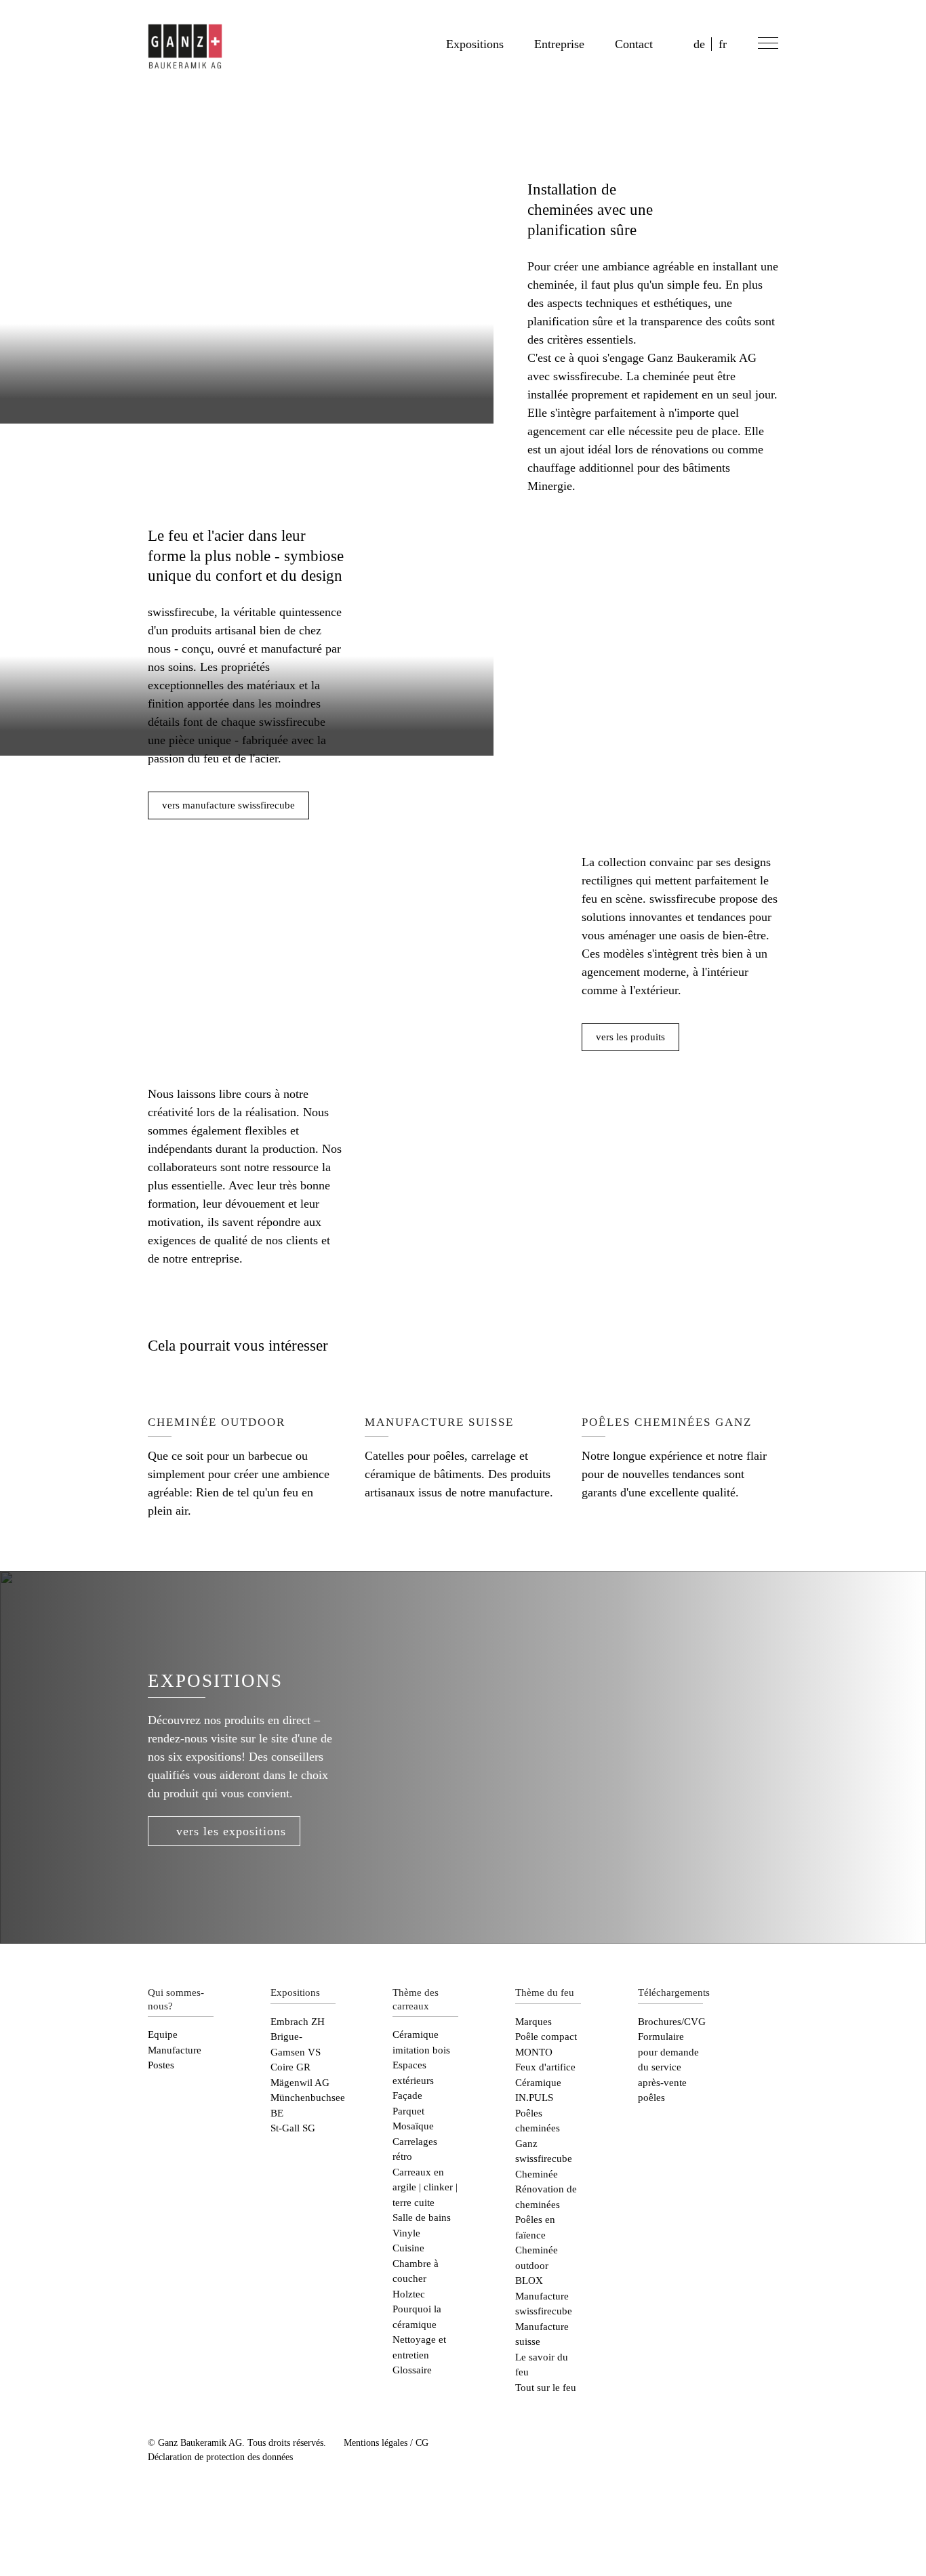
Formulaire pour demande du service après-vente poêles (668, 2067)
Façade (407, 2095)
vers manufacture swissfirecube (228, 805)
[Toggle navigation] (766, 45)
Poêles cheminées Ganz (538, 2128)
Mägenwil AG (300, 2083)
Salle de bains (422, 2217)
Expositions (475, 44)
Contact (634, 44)
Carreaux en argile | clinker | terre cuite (425, 2187)
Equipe (163, 2035)
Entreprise (559, 44)
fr (723, 44)
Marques (534, 2022)
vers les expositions (231, 1831)
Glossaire (412, 2370)
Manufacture (175, 2050)
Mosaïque (413, 2126)
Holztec (409, 2294)
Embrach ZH (298, 2022)
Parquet (408, 2111)
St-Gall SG (293, 2128)
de (699, 44)
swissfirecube (544, 2159)
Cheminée (537, 2174)
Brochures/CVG (672, 2022)
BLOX (529, 2281)
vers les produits (630, 1037)
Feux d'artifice (545, 2067)
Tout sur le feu (546, 2388)
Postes (161, 2065)
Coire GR (290, 2067)
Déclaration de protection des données (220, 2457)
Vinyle (406, 2233)
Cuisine (408, 2248)
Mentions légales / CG (386, 2443)
